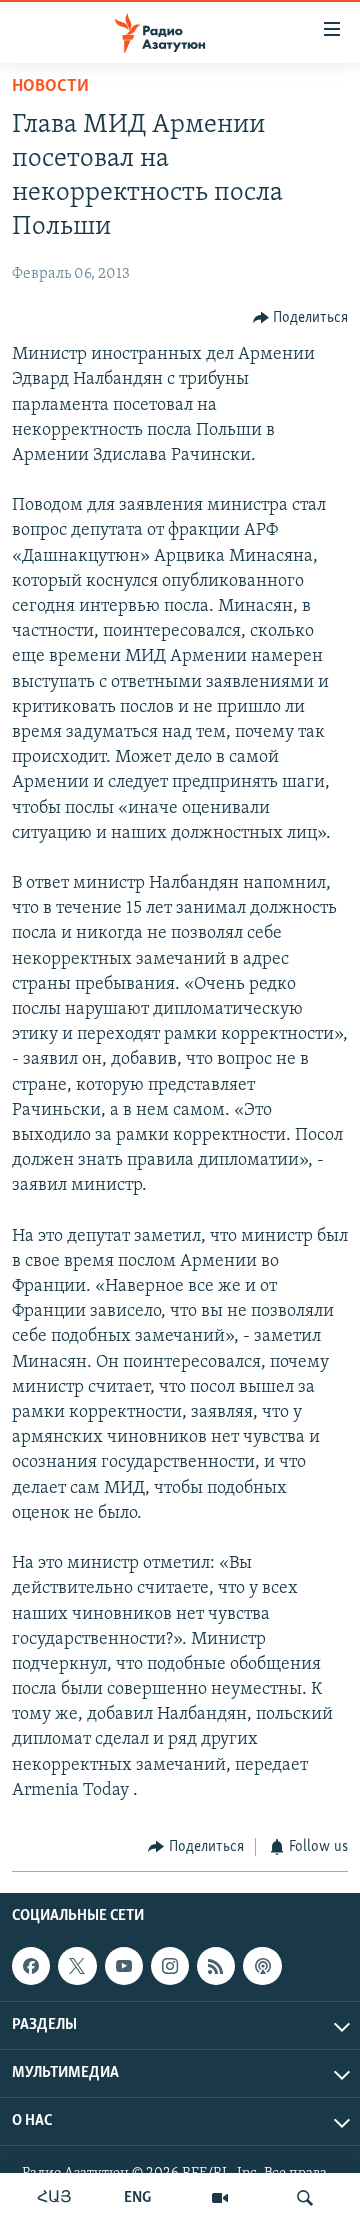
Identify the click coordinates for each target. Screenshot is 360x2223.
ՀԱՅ (54, 2198)
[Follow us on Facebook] (31, 1966)
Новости (50, 87)
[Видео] (220, 2198)
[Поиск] (305, 2198)
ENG (137, 2198)
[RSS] (216, 1966)
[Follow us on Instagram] (170, 1966)
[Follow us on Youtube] (124, 1966)
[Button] (301, 318)
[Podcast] (262, 1966)
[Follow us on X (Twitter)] (77, 1966)
